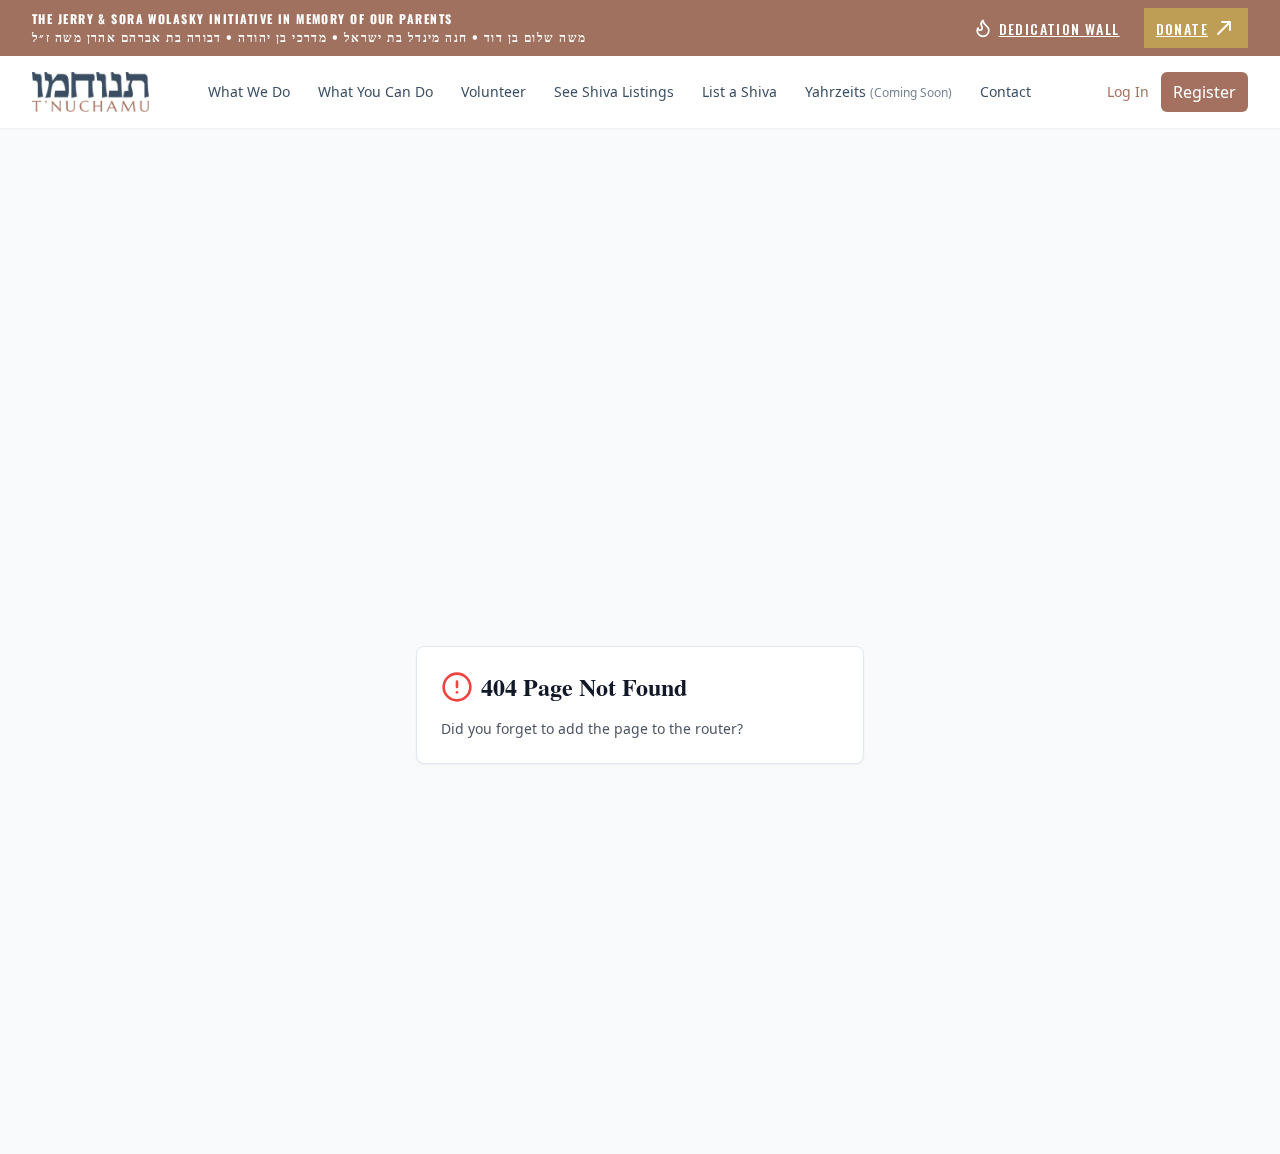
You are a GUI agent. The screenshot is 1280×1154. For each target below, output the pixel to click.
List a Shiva (739, 91)
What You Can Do (375, 91)
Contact (1005, 91)
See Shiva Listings (614, 91)
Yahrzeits (878, 91)
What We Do (249, 91)
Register (1204, 92)
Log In (1128, 91)
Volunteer (493, 91)
